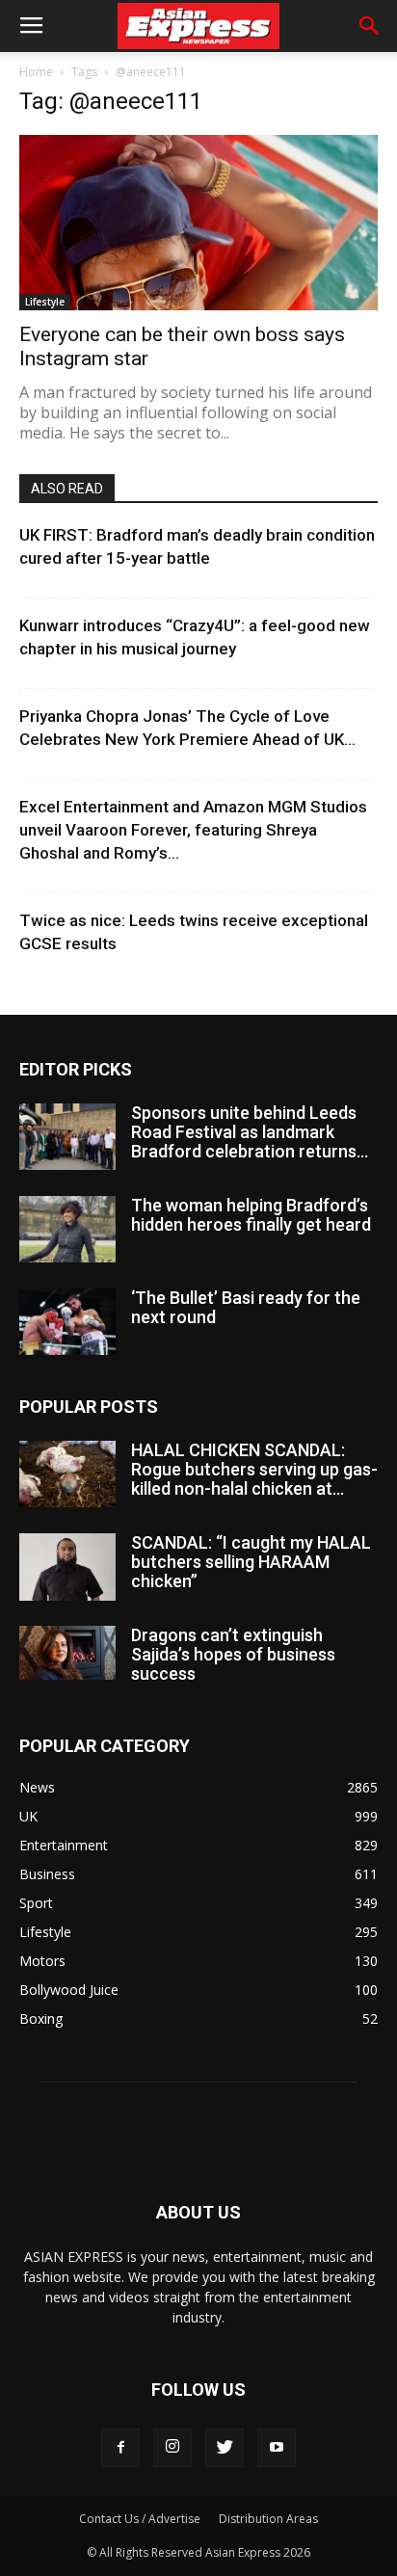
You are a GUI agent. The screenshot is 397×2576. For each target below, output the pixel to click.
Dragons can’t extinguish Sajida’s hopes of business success (233, 1654)
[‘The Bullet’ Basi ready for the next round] (67, 1322)
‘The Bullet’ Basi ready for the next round (246, 1307)
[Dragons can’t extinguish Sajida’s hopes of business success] (67, 1653)
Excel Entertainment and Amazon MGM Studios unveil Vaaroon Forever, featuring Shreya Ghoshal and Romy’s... (193, 830)
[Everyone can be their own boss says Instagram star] (198, 223)
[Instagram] (172, 2448)
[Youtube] (277, 2448)
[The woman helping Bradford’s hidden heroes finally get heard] (67, 1229)
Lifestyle (45, 302)
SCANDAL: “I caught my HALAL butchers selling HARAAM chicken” (251, 1562)
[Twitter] (225, 2448)
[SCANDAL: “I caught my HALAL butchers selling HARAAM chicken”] (67, 1567)
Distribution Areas (268, 2519)
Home (36, 72)
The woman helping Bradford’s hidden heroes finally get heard (251, 1215)
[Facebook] (120, 2448)
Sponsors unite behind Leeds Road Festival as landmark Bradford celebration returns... (250, 1132)
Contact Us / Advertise (140, 2519)
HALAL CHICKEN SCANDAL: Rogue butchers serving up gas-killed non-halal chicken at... (254, 1469)
